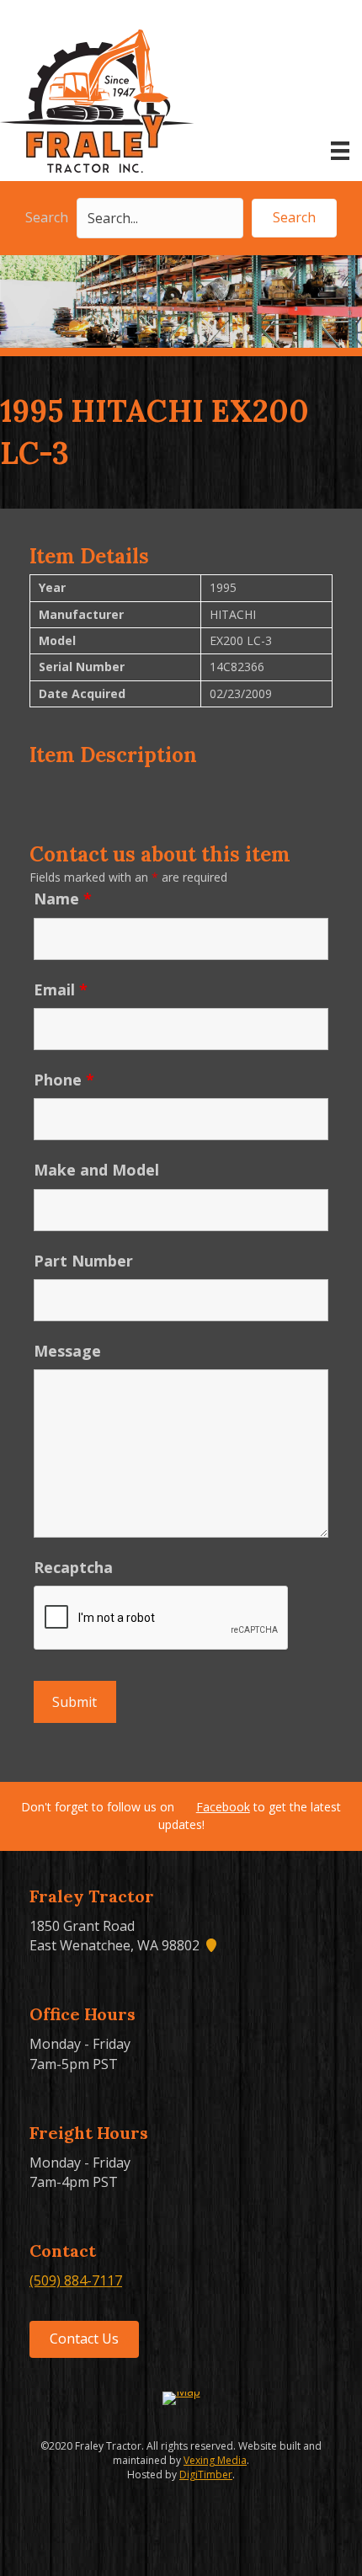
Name (63, 899)
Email (61, 989)
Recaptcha (73, 1567)
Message (67, 1351)
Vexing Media (215, 2460)
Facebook (223, 1807)
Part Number (83, 1261)
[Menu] (340, 151)
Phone (64, 1080)
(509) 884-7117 (76, 2280)
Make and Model (96, 1170)
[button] (294, 218)
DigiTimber (206, 2475)
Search (47, 217)
